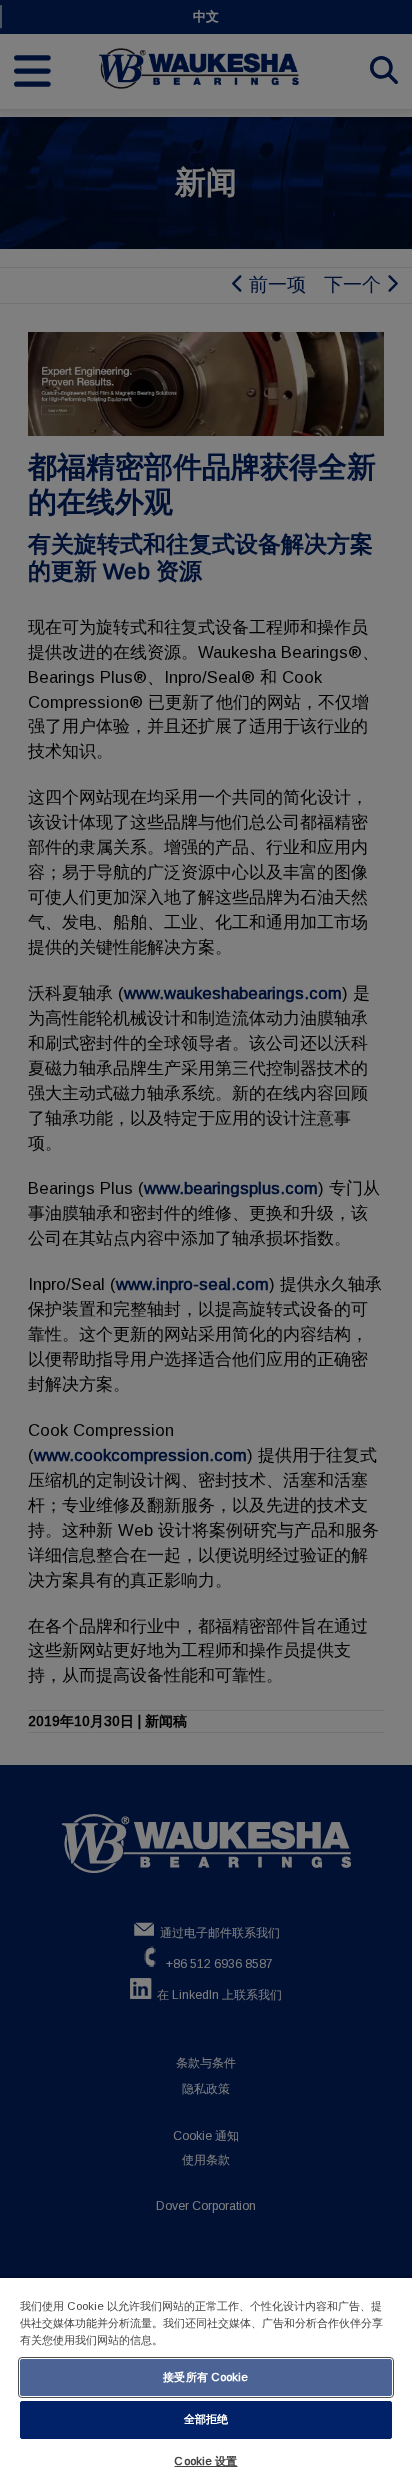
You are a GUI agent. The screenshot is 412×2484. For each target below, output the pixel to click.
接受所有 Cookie (205, 2377)
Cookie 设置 (205, 2461)
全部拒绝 (206, 2419)
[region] (206, 2381)
